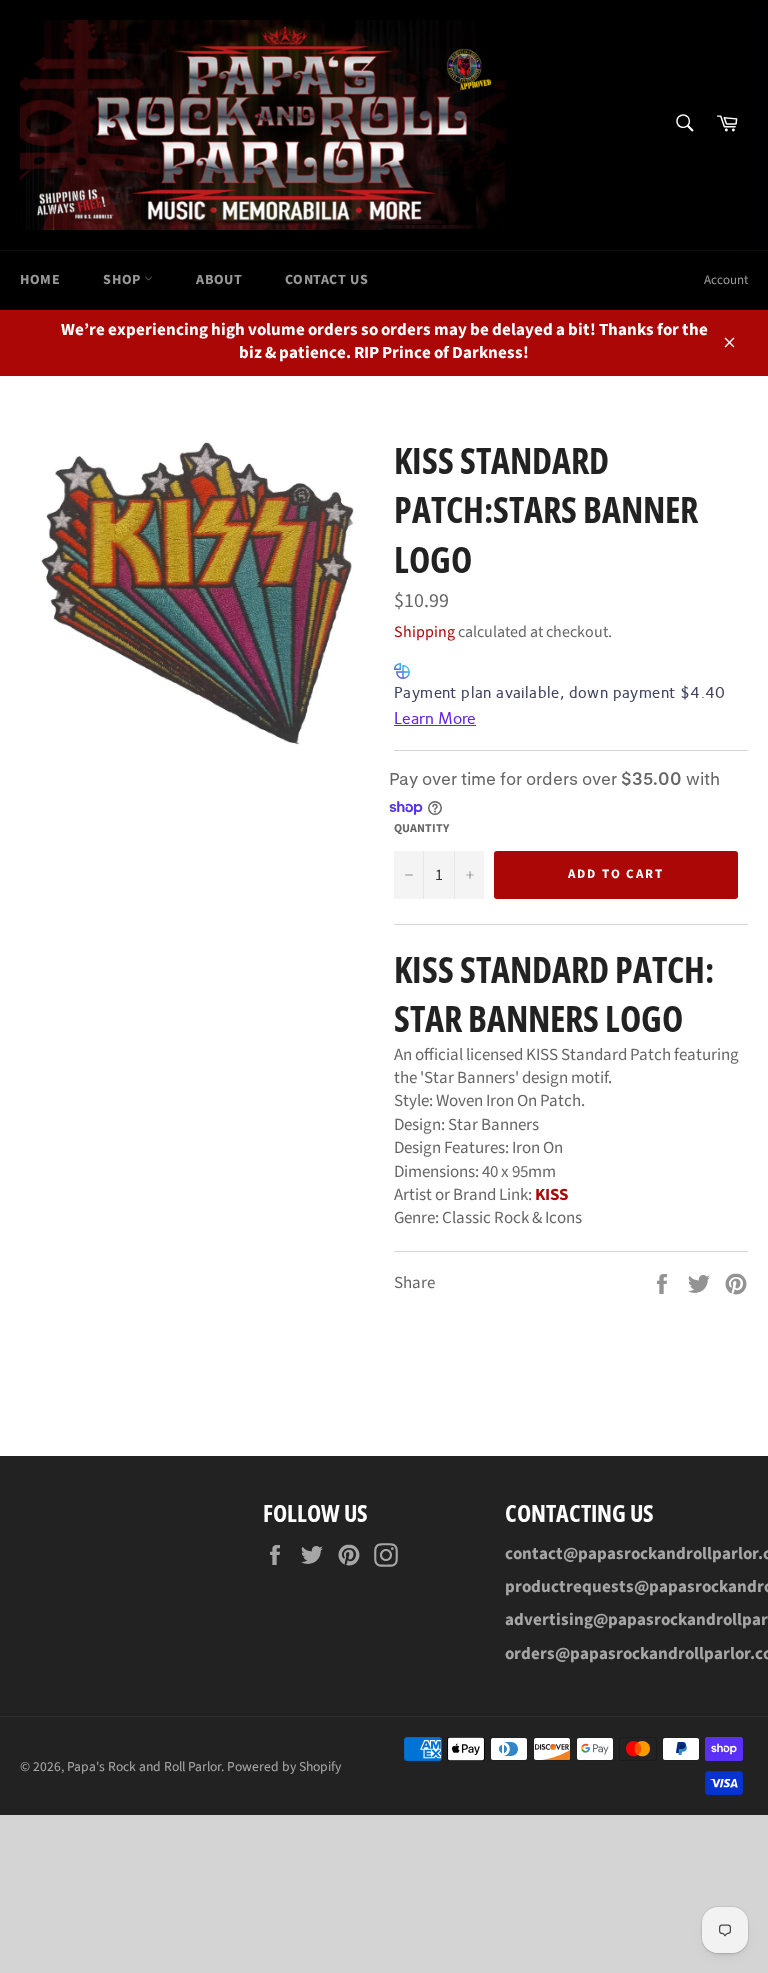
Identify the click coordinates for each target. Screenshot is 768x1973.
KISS (551, 1195)
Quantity (421, 829)
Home (40, 280)
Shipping (424, 632)
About (219, 280)
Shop (123, 280)
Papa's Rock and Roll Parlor (144, 1766)
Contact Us (326, 280)
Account (726, 280)
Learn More (435, 718)
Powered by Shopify (284, 1766)
